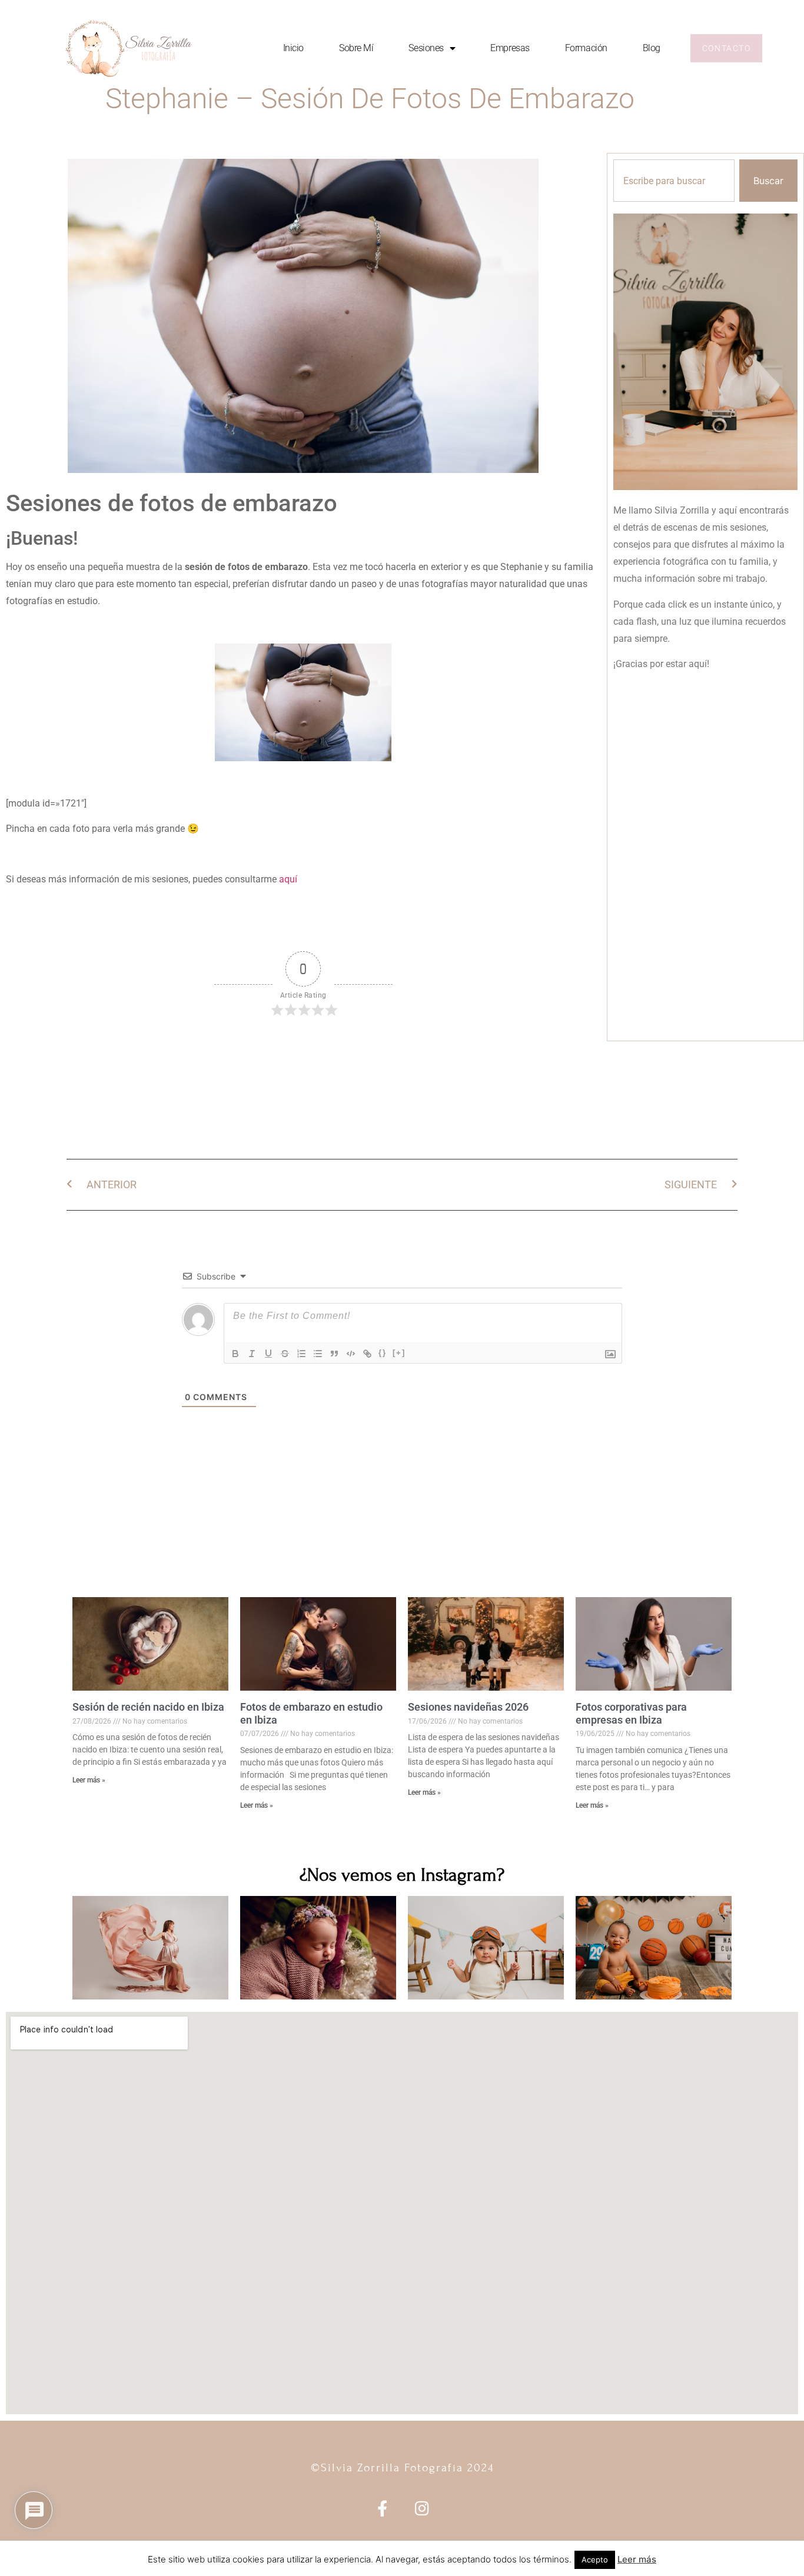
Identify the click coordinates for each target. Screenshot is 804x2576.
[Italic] (252, 1354)
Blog (652, 48)
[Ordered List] (301, 1354)
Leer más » (89, 1780)
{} (383, 1353)
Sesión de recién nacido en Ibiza (148, 1707)
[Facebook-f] (382, 2508)
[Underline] (268, 1354)
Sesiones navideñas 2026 (468, 1707)
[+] (399, 1353)
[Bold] (235, 1354)
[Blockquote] (334, 1354)
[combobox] (674, 181)
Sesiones (426, 48)
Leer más (637, 2559)
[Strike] (285, 1354)
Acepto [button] (595, 2560)
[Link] (367, 1354)
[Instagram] (422, 2508)
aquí (288, 879)
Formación (586, 48)
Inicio (293, 48)
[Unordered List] (318, 1354)
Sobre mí (356, 48)
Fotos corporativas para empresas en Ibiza (631, 1713)
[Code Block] (351, 1354)
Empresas (510, 48)
